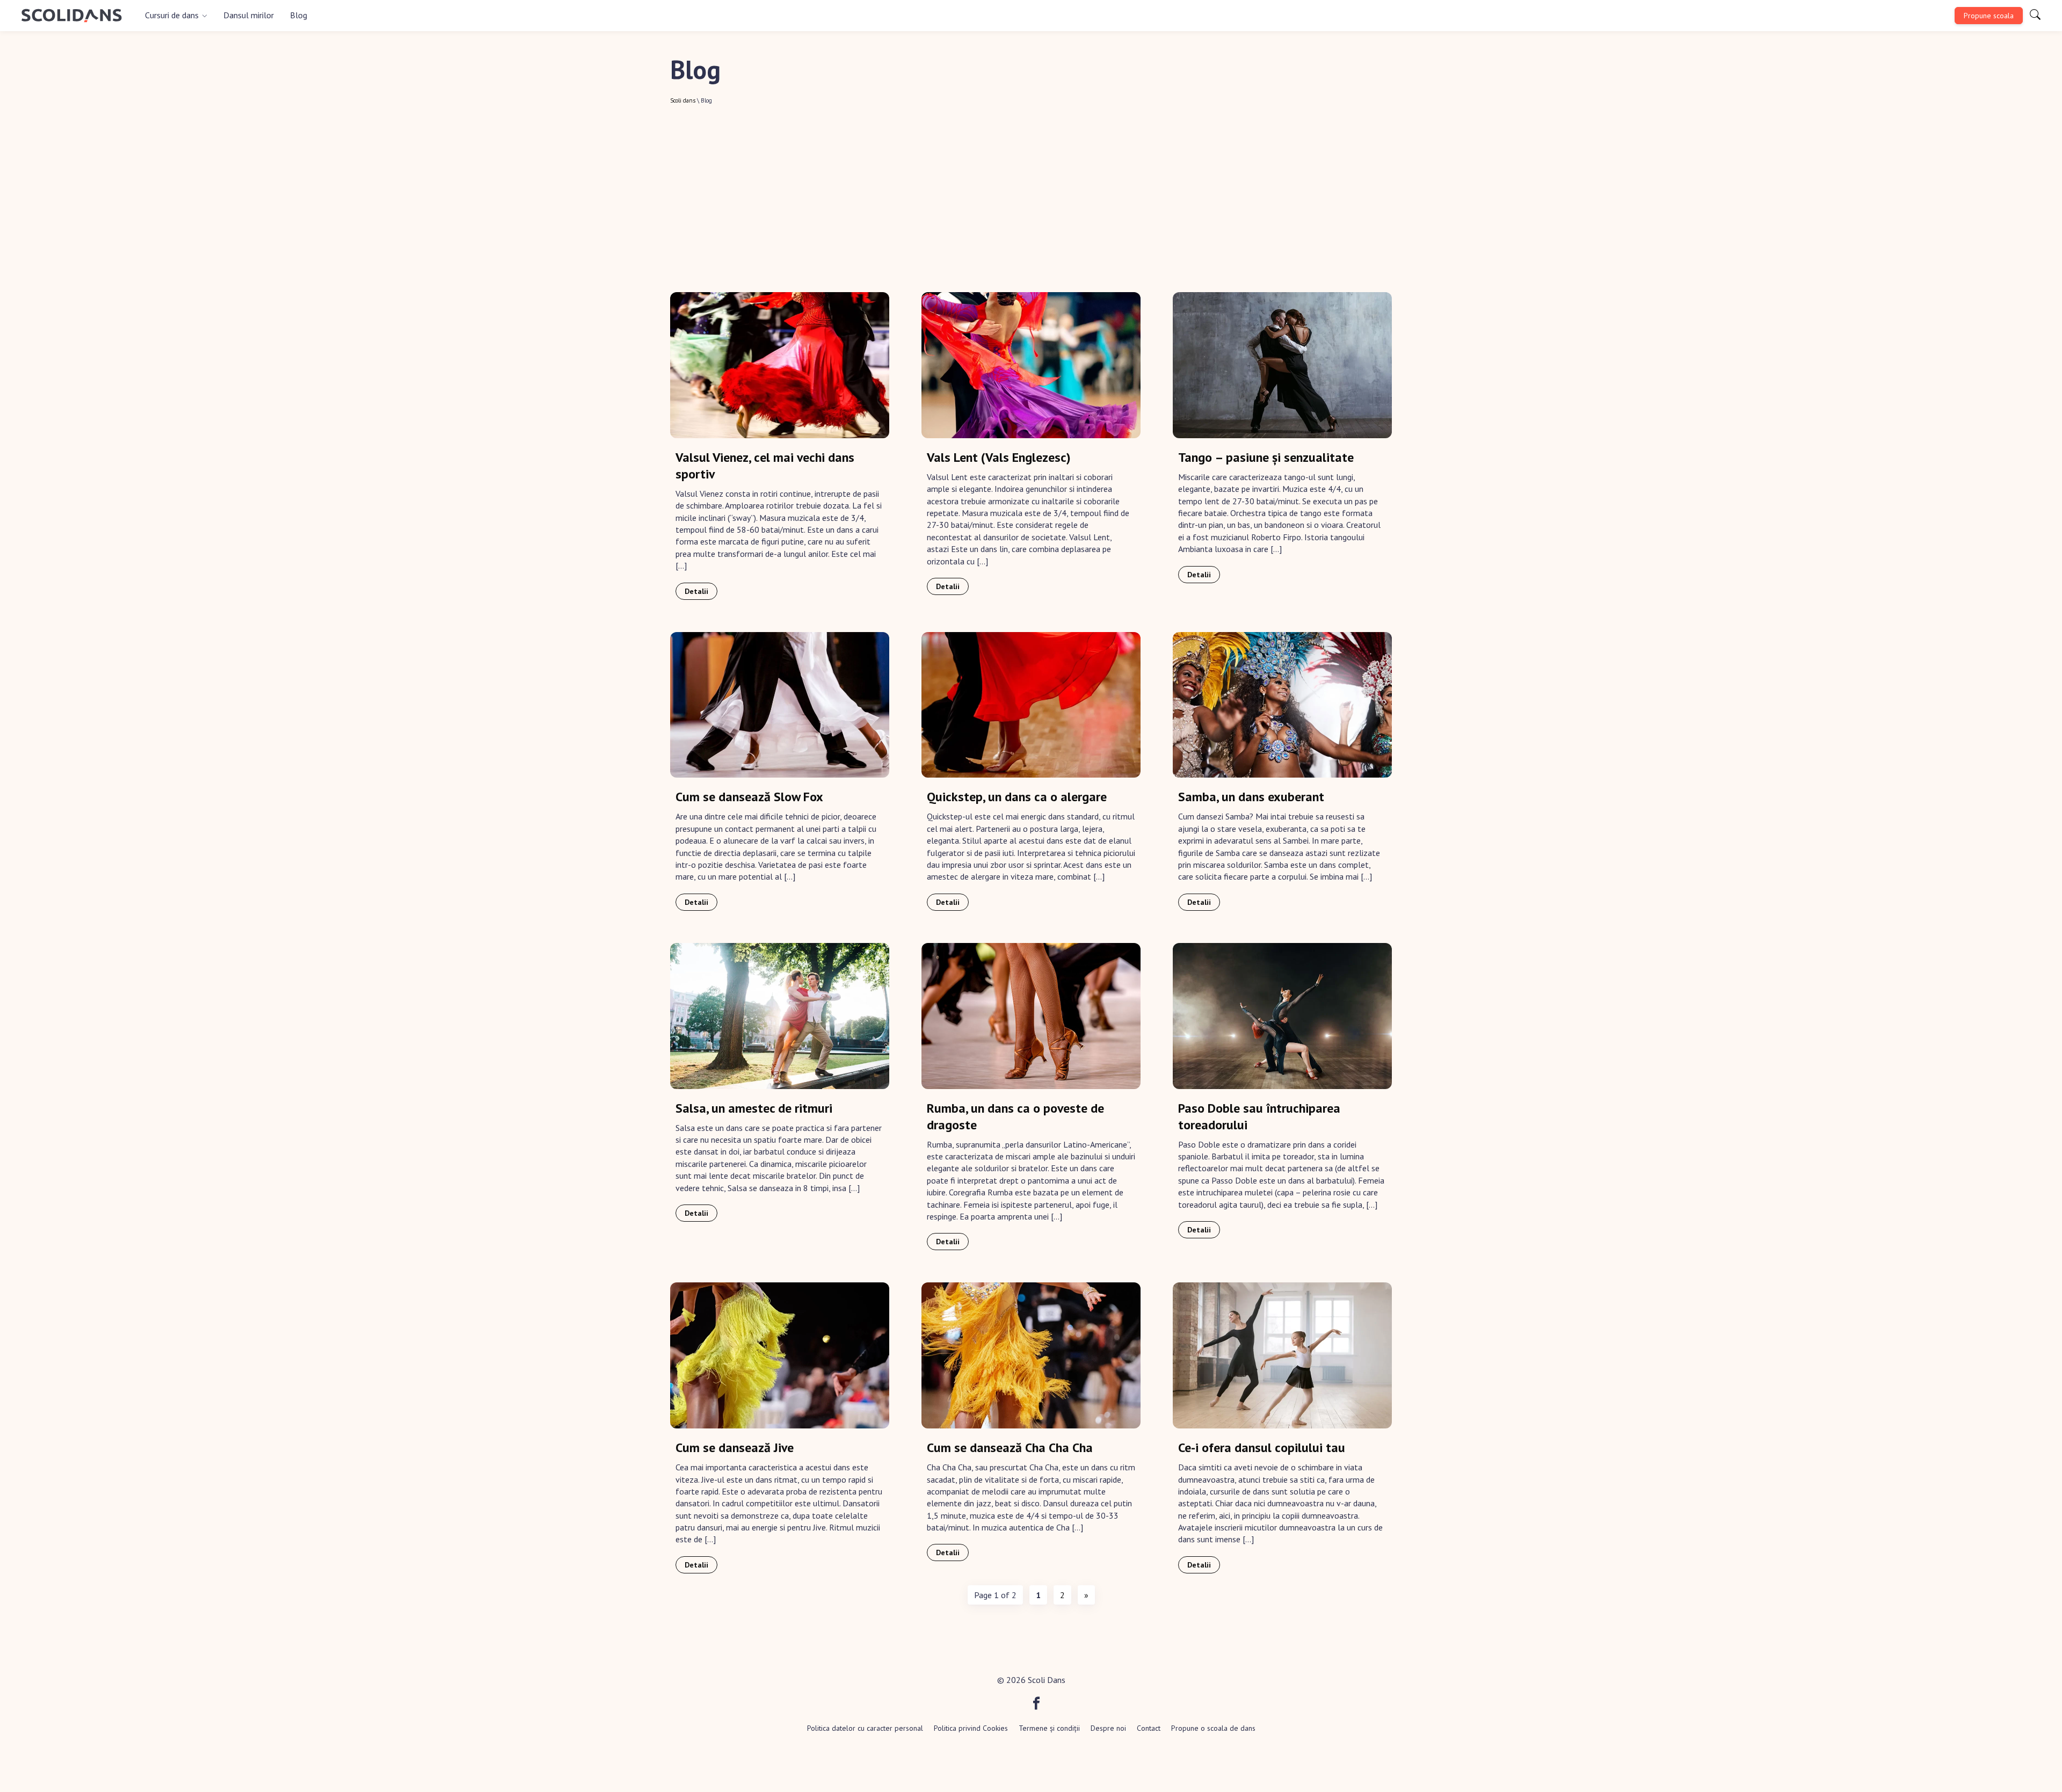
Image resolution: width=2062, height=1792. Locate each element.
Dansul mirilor (249, 15)
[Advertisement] (1031, 185)
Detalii (696, 591)
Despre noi (1108, 1728)
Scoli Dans (1047, 1680)
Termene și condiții (1049, 1728)
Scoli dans (683, 100)
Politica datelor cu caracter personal (865, 1728)
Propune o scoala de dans (1213, 1728)
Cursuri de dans (172, 15)
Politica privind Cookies (971, 1728)
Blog (299, 15)
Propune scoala (1989, 16)
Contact (1149, 1728)
